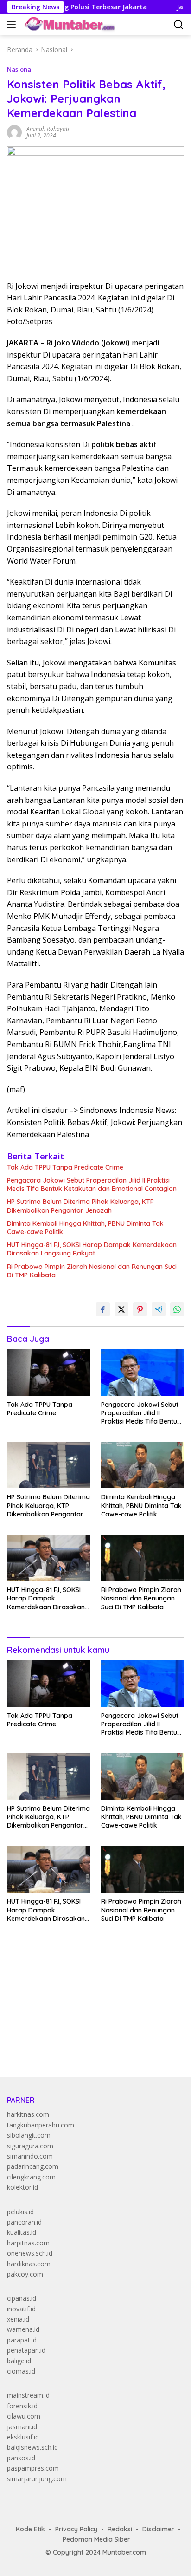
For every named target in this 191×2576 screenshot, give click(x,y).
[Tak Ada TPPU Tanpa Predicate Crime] (48, 1372)
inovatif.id (21, 2309)
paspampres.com (33, 2468)
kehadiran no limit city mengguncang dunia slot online (87, 1972)
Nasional (20, 69)
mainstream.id (28, 2395)
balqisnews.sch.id (32, 2447)
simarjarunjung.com (37, 2479)
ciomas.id (21, 2371)
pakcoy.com (25, 2274)
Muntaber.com (124, 2552)
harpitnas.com (28, 2243)
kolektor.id (22, 2187)
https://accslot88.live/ (39, 2048)
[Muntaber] (69, 25)
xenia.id (18, 2319)
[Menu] (13, 25)
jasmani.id (22, 2427)
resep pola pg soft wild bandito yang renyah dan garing (89, 2013)
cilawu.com (24, 2416)
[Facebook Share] (103, 1309)
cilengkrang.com (31, 2177)
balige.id (19, 2361)
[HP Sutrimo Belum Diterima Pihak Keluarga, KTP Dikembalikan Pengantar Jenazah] (48, 1465)
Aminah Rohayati (48, 129)
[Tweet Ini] (121, 1309)
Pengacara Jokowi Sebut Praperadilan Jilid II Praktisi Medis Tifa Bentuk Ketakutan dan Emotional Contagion (92, 1184)
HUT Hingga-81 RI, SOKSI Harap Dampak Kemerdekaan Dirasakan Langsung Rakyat (92, 1249)
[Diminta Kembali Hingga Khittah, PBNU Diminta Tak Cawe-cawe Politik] (143, 1465)
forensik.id (22, 2406)
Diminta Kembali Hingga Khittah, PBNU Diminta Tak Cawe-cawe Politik (85, 1228)
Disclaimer (158, 2529)
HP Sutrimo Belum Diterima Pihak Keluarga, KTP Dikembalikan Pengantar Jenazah (80, 1206)
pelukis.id (20, 2212)
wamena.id (23, 2329)
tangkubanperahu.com (41, 2125)
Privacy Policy (76, 2529)
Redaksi (120, 2529)
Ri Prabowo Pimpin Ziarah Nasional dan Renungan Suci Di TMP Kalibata (92, 1271)
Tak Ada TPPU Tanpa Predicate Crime (65, 1167)
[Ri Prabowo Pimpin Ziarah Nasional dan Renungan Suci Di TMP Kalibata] (143, 1558)
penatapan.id (26, 2350)
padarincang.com (33, 2166)
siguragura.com (30, 2146)
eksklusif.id (23, 2437)
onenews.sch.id (30, 2253)
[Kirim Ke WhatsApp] (177, 1309)
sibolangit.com (29, 2135)
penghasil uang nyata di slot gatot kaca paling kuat (83, 1982)
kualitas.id (22, 2232)
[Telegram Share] (159, 1309)
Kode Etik (30, 2529)
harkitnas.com (28, 2114)
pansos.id (21, 2458)
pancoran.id (24, 2222)
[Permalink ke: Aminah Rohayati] (14, 132)
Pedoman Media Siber (96, 2539)
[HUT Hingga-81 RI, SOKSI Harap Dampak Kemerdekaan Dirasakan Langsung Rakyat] (48, 1558)
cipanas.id (22, 2298)
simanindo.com (30, 2156)
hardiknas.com (29, 2264)
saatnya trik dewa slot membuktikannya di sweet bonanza (94, 2024)
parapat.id (22, 2340)
